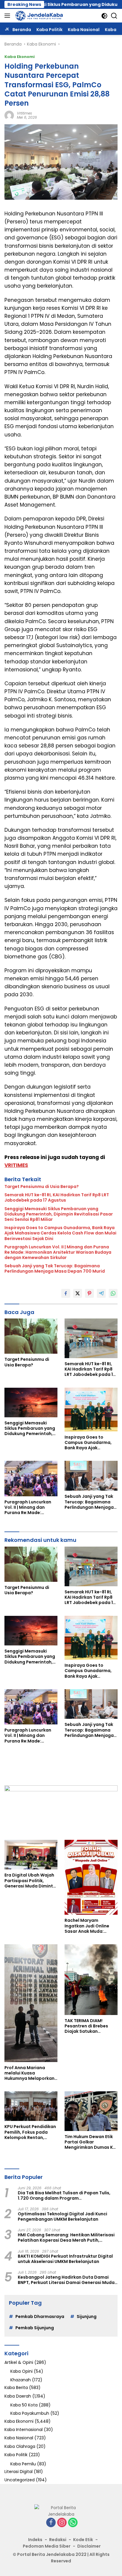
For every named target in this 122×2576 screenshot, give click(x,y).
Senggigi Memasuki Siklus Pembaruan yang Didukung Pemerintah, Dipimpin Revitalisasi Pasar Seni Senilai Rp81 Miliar (59, 1214)
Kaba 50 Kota (24, 2405)
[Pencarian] (114, 16)
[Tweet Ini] (78, 1293)
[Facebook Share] (66, 1293)
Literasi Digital (19, 2472)
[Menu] (8, 16)
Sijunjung (87, 2317)
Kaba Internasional (24, 2430)
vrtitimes (24, 113)
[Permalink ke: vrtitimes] (9, 115)
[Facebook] (51, 2523)
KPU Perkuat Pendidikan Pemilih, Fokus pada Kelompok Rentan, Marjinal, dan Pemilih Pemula (30, 2132)
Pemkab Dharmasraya (40, 2317)
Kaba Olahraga (20, 2446)
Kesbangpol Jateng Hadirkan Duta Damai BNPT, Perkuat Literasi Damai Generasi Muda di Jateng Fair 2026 (66, 2280)
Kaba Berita (16, 2388)
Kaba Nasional (19, 2438)
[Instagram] (62, 2523)
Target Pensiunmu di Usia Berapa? (42, 1187)
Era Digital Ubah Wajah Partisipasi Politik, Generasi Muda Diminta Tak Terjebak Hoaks (30, 1881)
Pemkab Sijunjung (35, 2328)
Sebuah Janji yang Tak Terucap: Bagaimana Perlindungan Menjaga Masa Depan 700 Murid (55, 1268)
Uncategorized (20, 2480)
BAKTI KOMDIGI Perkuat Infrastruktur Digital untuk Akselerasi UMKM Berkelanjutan (65, 2259)
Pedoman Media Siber (47, 2546)
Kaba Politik (16, 2455)
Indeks (35, 2540)
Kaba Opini (21, 2371)
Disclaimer (89, 2546)
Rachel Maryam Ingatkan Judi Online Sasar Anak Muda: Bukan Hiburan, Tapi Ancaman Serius (87, 1926)
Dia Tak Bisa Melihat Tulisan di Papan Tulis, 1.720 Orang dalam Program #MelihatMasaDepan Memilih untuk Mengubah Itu (64, 2195)
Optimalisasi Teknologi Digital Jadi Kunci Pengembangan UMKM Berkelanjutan (62, 2216)
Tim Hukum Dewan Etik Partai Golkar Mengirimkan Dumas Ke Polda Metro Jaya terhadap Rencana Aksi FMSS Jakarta (90, 2142)
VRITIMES (16, 1165)
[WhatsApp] (73, 2523)
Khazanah (21, 2380)
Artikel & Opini (19, 2362)
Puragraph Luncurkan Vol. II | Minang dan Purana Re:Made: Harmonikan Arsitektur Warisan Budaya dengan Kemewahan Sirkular (58, 1252)
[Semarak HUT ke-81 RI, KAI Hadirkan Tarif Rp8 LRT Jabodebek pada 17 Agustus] (91, 1338)
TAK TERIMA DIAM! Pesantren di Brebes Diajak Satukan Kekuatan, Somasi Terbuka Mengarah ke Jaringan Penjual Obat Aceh (89, 2026)
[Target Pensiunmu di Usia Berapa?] (31, 1336)
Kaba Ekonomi (20, 57)
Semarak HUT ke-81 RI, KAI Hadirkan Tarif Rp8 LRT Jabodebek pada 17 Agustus (57, 1197)
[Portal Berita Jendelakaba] (38, 16)
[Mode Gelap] (104, 16)
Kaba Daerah (18, 2396)
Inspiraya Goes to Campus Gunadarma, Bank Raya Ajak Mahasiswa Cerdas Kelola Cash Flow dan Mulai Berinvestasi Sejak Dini (60, 1233)
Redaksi (58, 2540)
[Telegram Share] (101, 1293)
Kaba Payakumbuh (30, 2413)
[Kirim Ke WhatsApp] (113, 1293)
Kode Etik (83, 2540)
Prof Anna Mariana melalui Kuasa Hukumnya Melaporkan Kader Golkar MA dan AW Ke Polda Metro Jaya (31, 2073)
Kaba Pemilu (23, 2464)
